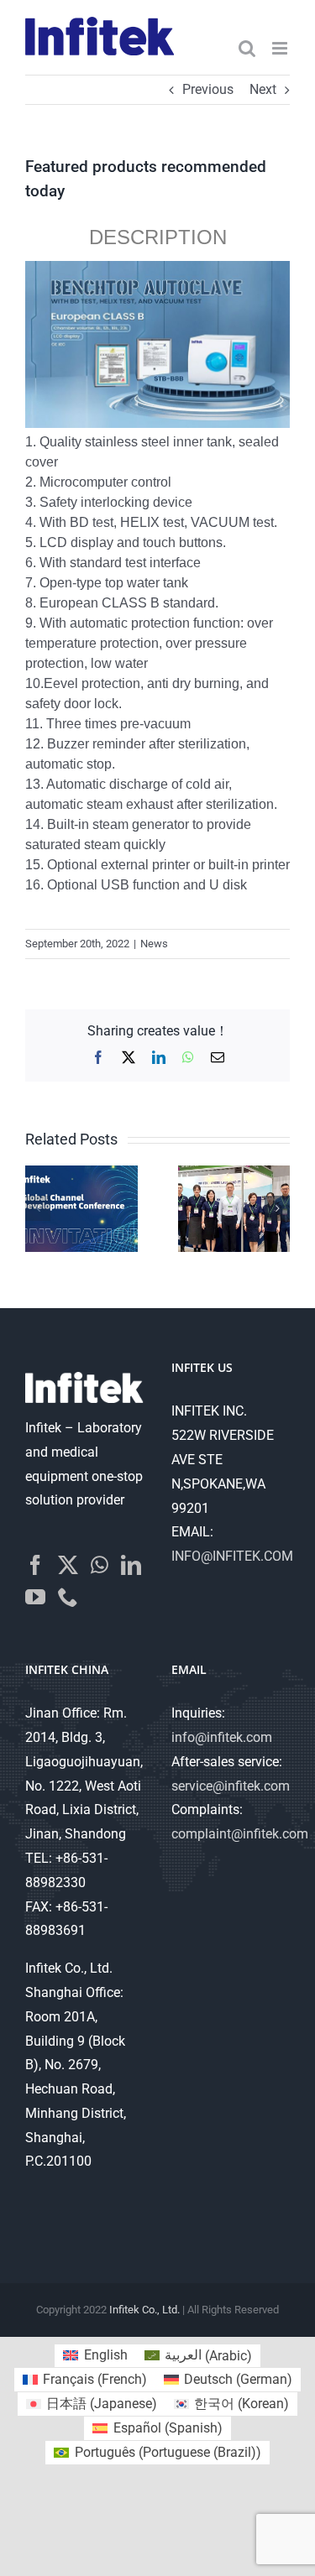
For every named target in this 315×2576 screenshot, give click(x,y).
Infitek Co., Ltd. (144, 2310)
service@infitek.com (231, 1786)
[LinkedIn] (131, 1565)
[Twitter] (68, 1565)
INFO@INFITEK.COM (232, 1556)
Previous (208, 89)
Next (263, 89)
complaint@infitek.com (240, 1834)
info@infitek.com (222, 1737)
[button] (38, 1208)
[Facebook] (35, 1565)
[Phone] (68, 1597)
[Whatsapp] (100, 1565)
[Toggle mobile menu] (281, 48)
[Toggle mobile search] (247, 48)
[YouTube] (35, 1597)
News (154, 944)
